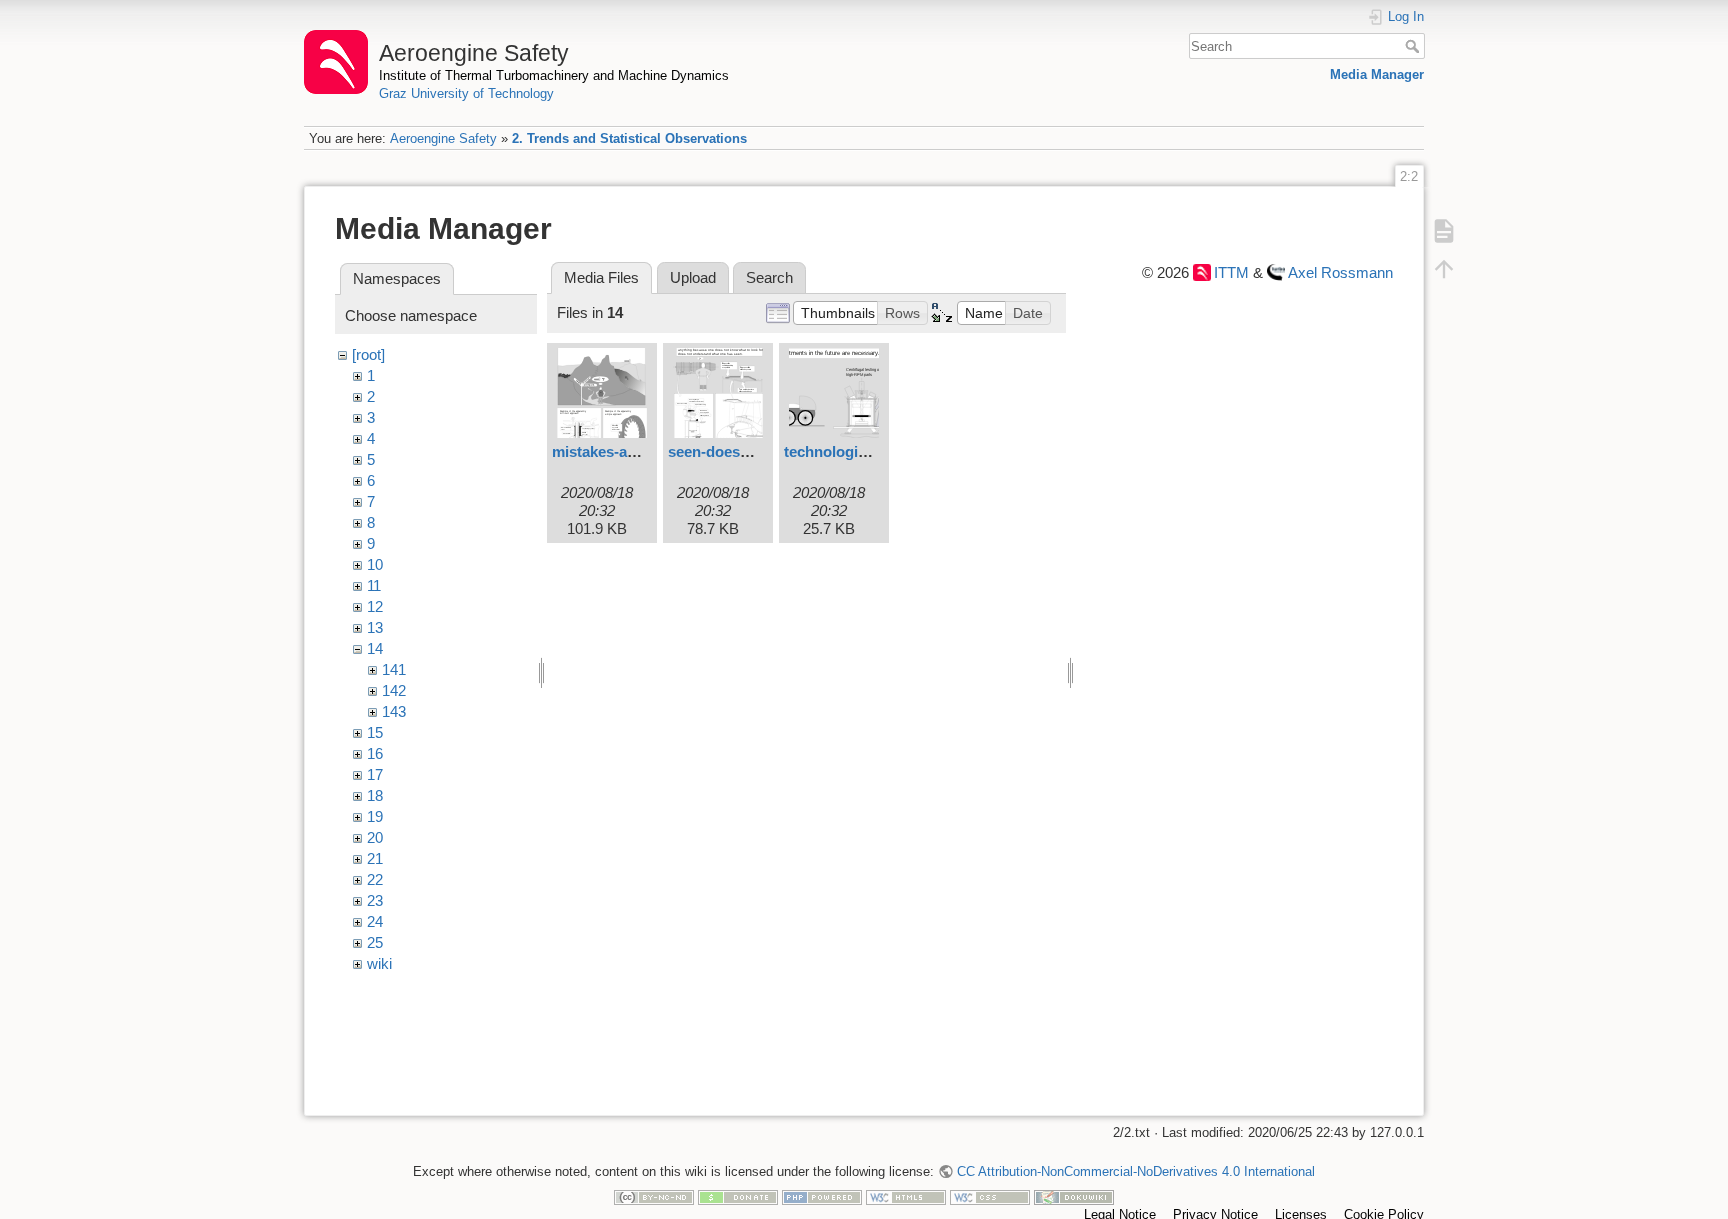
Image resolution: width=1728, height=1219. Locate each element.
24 (375, 921)
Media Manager (1377, 74)
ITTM (1231, 272)
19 (375, 816)
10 (375, 564)
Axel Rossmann (1340, 272)
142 (394, 690)
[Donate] (738, 1196)
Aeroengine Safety (443, 138)
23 (375, 900)
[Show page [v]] (1444, 230)
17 (375, 774)
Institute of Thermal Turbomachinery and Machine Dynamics (554, 75)
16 (375, 753)
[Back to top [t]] (1444, 268)
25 (375, 942)
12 (375, 606)
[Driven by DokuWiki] (1074, 1196)
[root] (368, 354)
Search (1414, 46)
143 (394, 711)
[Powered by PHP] (822, 1196)
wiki (379, 963)
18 (375, 795)
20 (375, 837)
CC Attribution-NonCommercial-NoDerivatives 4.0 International (1135, 1171)
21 (375, 858)
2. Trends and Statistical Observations (629, 138)
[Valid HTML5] (906, 1196)
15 (375, 732)
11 (374, 585)
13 (375, 627)
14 (375, 648)
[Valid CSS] (990, 1196)
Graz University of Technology (466, 93)
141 (394, 669)
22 (375, 879)
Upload (693, 277)
